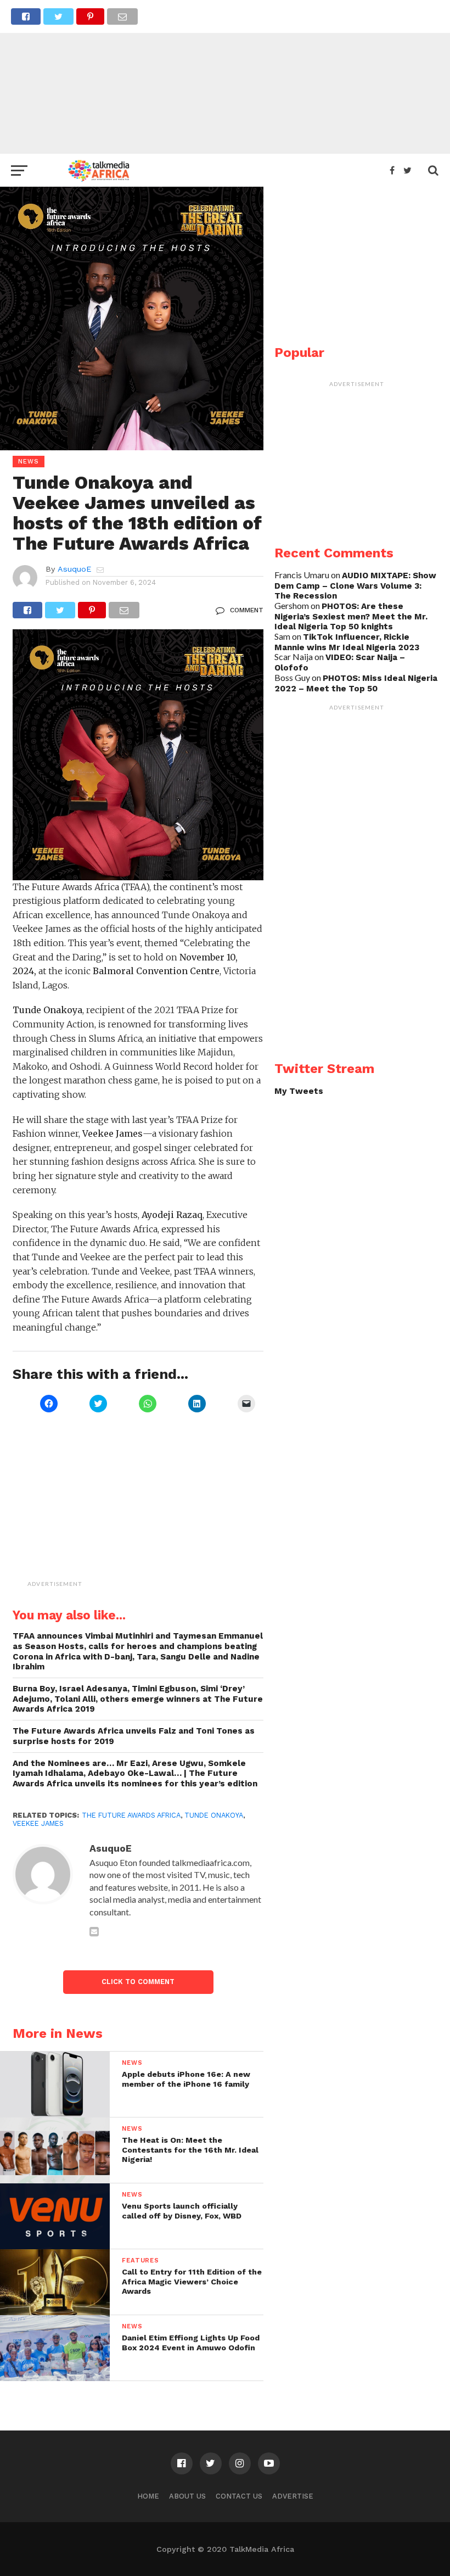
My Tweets (299, 1091)
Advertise (293, 2496)
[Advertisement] (225, 77)
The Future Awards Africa (131, 1815)
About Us (187, 2496)
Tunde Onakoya (214, 1815)
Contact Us (239, 2496)
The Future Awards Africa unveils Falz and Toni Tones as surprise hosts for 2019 (134, 1736)
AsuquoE (74, 569)
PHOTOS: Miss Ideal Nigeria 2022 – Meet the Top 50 (356, 683)
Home (148, 2496)
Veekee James (38, 1823)
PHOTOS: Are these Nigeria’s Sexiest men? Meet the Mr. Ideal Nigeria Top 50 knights (351, 616)
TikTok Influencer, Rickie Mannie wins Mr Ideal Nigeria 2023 (347, 642)
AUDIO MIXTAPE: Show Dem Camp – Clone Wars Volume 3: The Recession (355, 586)
